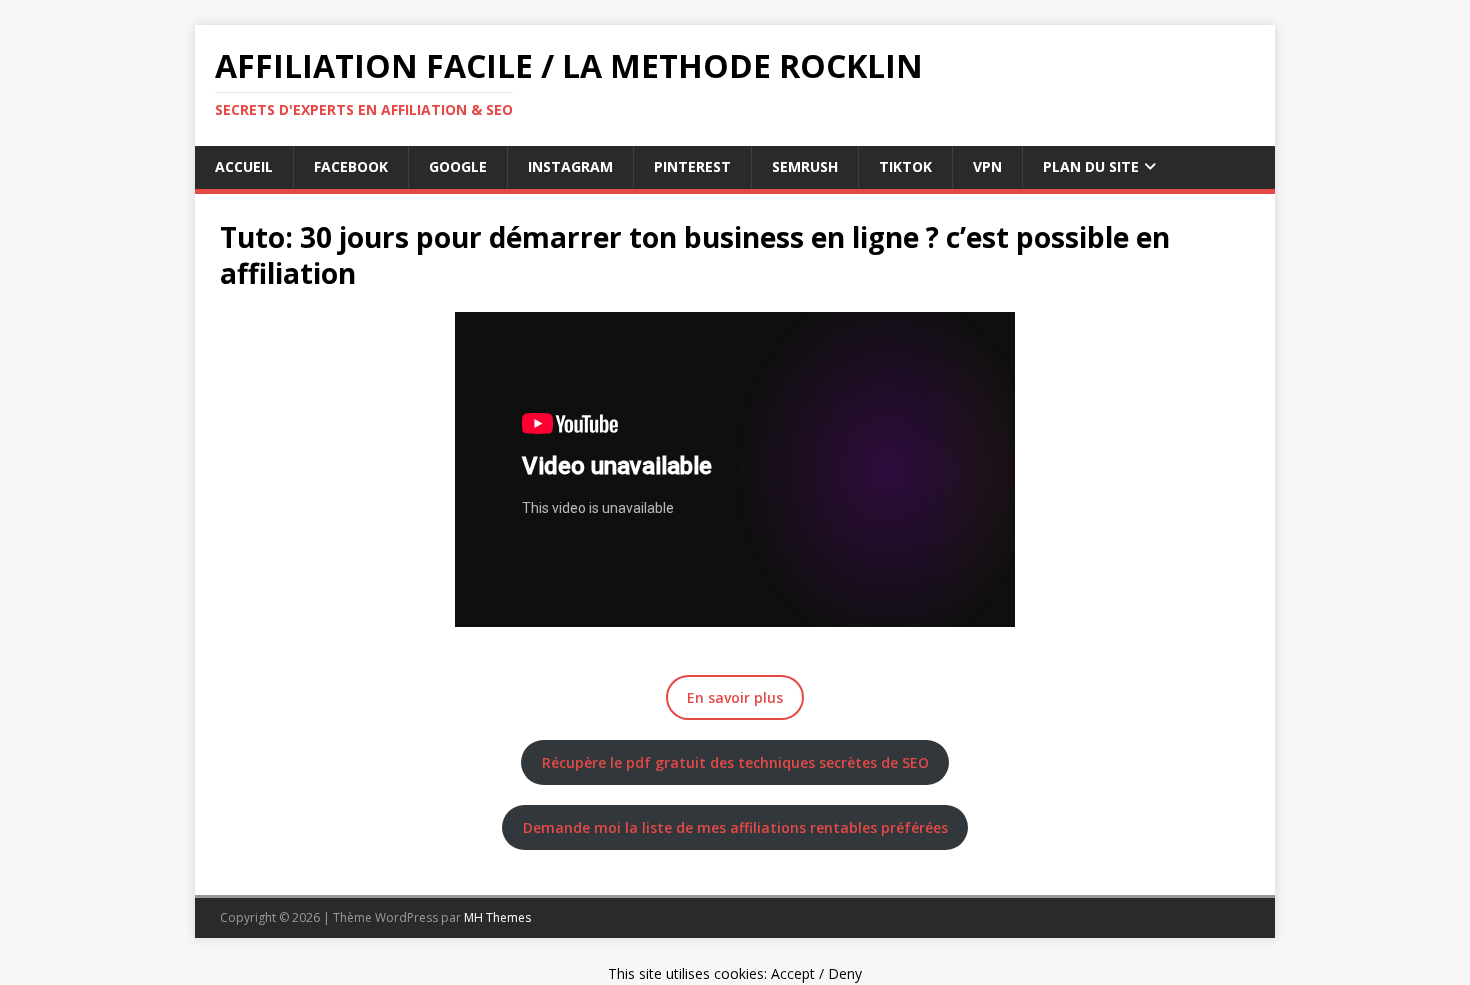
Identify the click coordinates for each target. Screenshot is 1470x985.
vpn (987, 166)
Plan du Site (1091, 166)
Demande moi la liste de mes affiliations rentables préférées (735, 827)
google (458, 166)
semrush (805, 166)
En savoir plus (735, 697)
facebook (351, 166)
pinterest (692, 166)
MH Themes (497, 917)
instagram (570, 166)
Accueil (244, 166)
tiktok (905, 166)
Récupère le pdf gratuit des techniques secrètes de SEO (735, 762)
